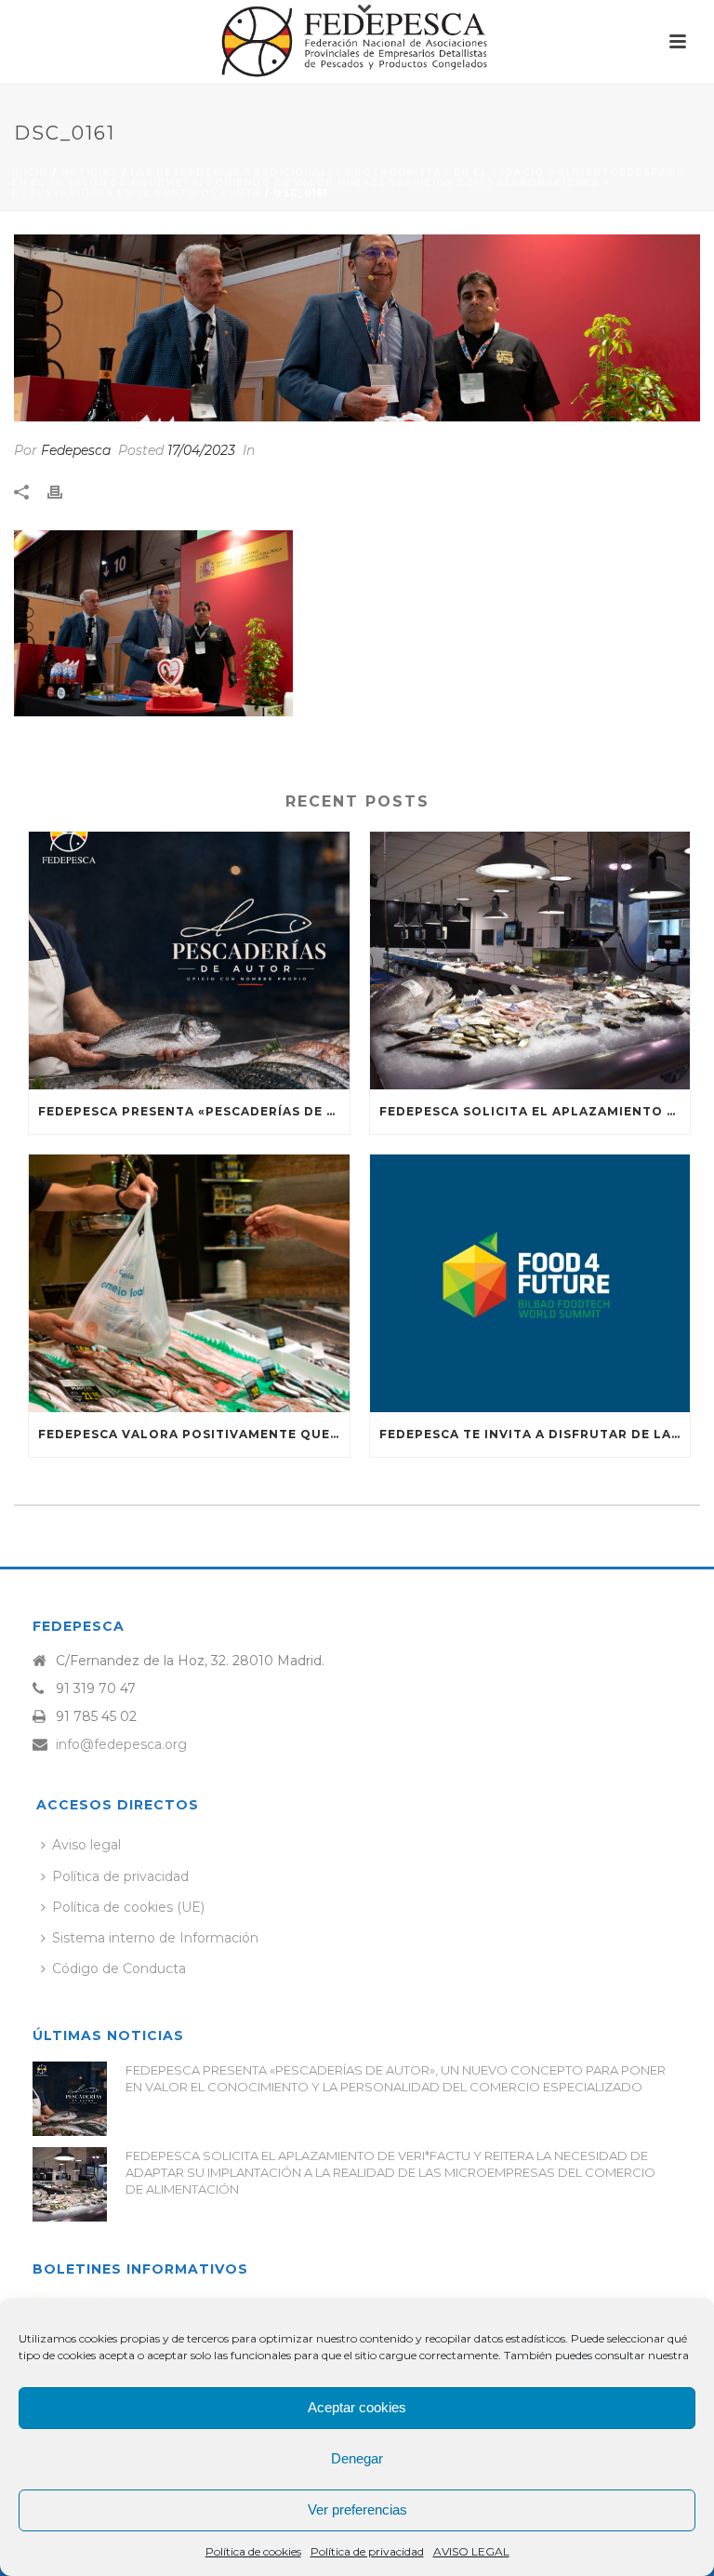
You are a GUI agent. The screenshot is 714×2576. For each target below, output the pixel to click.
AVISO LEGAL (471, 2551)
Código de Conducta (119, 1969)
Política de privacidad (367, 2551)
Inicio (30, 173)
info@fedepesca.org (121, 1744)
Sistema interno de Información (155, 1938)
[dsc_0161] (357, 328)
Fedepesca (76, 450)
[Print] (64, 492)
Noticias (89, 173)
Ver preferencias (357, 2509)
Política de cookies (253, 2551)
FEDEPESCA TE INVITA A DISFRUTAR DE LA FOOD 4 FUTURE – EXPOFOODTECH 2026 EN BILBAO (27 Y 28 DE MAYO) (535, 1434)
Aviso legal (86, 1845)
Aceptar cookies (357, 2407)
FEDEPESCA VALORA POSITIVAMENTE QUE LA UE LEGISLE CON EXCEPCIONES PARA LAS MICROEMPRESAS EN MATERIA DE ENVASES (194, 1434)
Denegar (357, 2458)
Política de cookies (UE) (128, 1907)
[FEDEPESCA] (357, 42)
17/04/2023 (201, 450)
